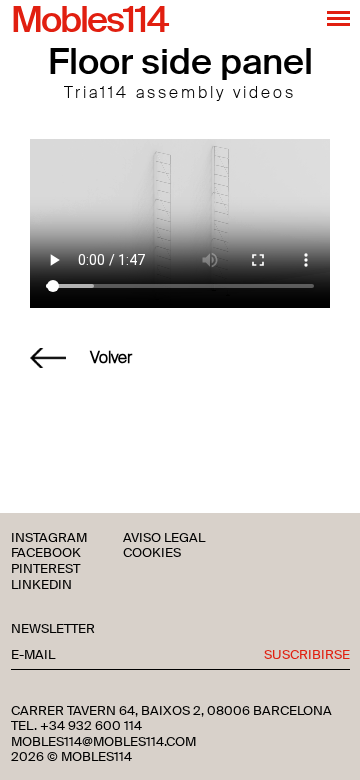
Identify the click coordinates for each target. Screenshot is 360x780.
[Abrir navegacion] (338, 18)
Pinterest (45, 569)
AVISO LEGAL (164, 538)
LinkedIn (41, 585)
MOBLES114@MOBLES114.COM (103, 742)
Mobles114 (89, 21)
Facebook (46, 553)
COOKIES (152, 553)
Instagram (49, 538)
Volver (111, 358)
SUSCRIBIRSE (307, 655)
